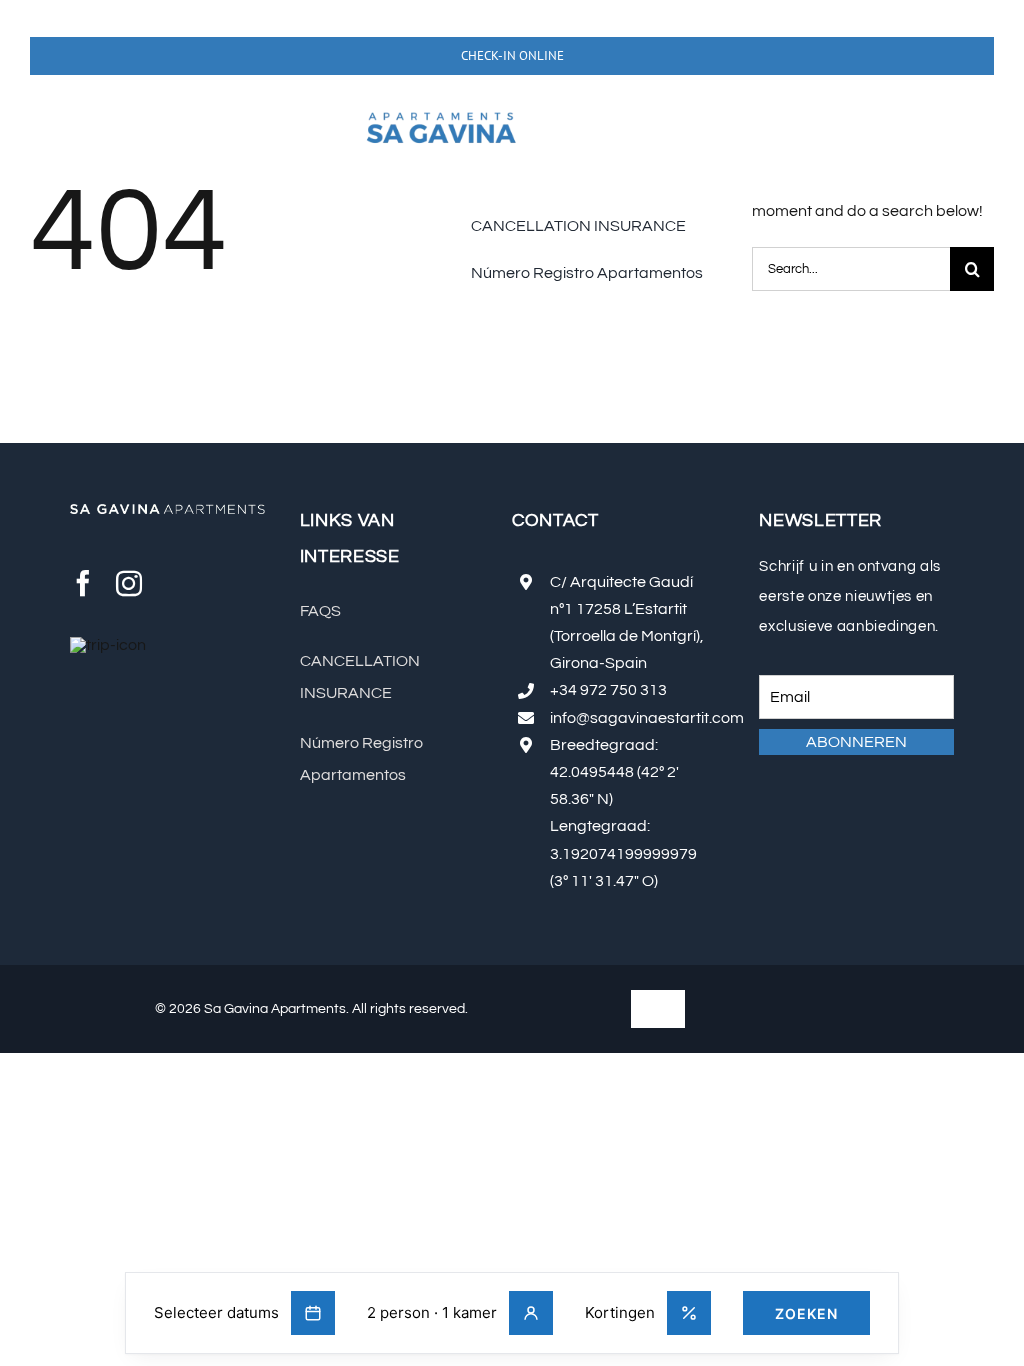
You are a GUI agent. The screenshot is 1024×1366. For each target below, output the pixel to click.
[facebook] (83, 583)
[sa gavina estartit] (441, 106)
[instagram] (129, 583)
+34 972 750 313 (608, 690)
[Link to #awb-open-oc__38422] (58, 135)
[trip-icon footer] (108, 645)
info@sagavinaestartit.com (647, 718)
